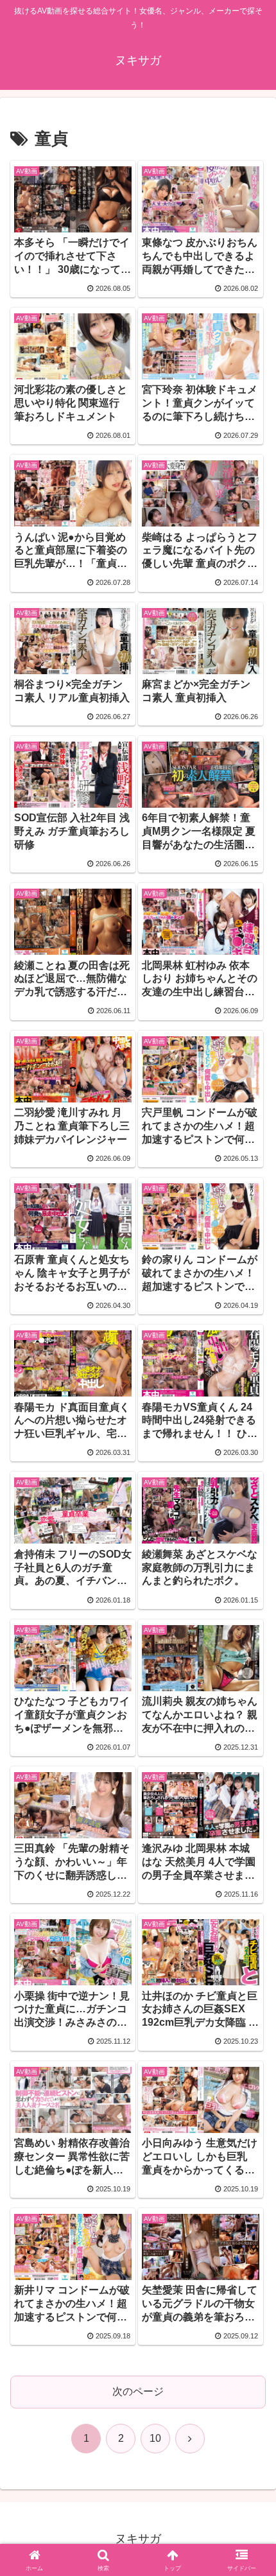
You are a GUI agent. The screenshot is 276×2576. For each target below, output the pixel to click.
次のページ (138, 2391)
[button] (249, 1921)
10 (155, 2438)
